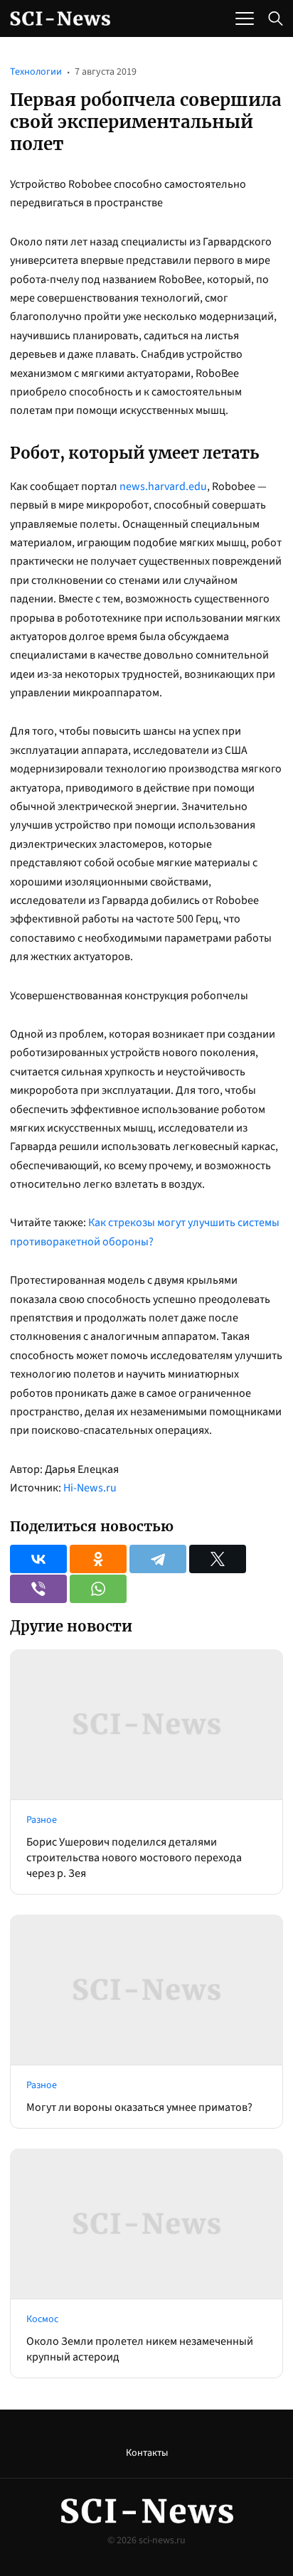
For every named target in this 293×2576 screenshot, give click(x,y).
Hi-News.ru (90, 1488)
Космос (42, 2319)
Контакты (147, 2453)
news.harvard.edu (163, 486)
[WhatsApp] (98, 1589)
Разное (42, 1820)
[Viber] (38, 1589)
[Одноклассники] (98, 1559)
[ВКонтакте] (38, 1559)
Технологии (36, 72)
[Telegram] (158, 1559)
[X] (218, 1559)
